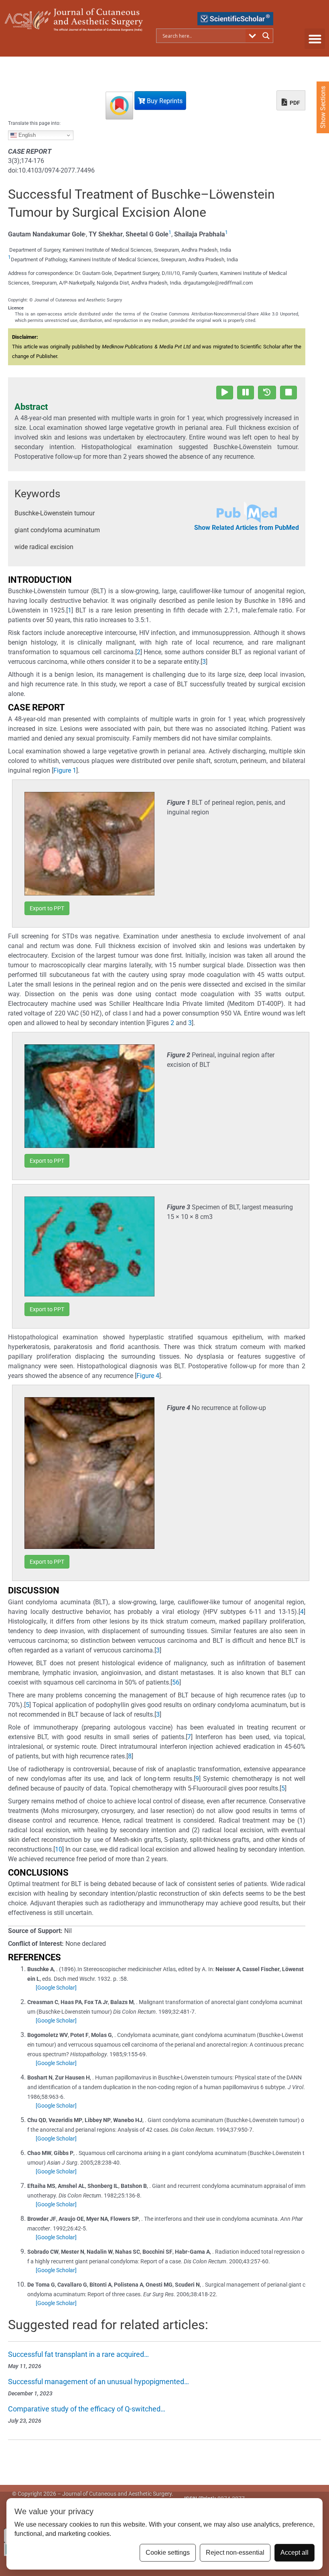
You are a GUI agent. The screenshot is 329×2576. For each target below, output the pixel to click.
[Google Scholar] (56, 1988)
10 (59, 1849)
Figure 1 (65, 770)
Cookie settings (168, 2553)
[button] (315, 39)
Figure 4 (148, 1376)
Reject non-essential (235, 2553)
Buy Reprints (164, 101)
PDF (294, 103)
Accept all (294, 2553)
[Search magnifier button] (266, 36)
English (26, 135)
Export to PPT (47, 908)
